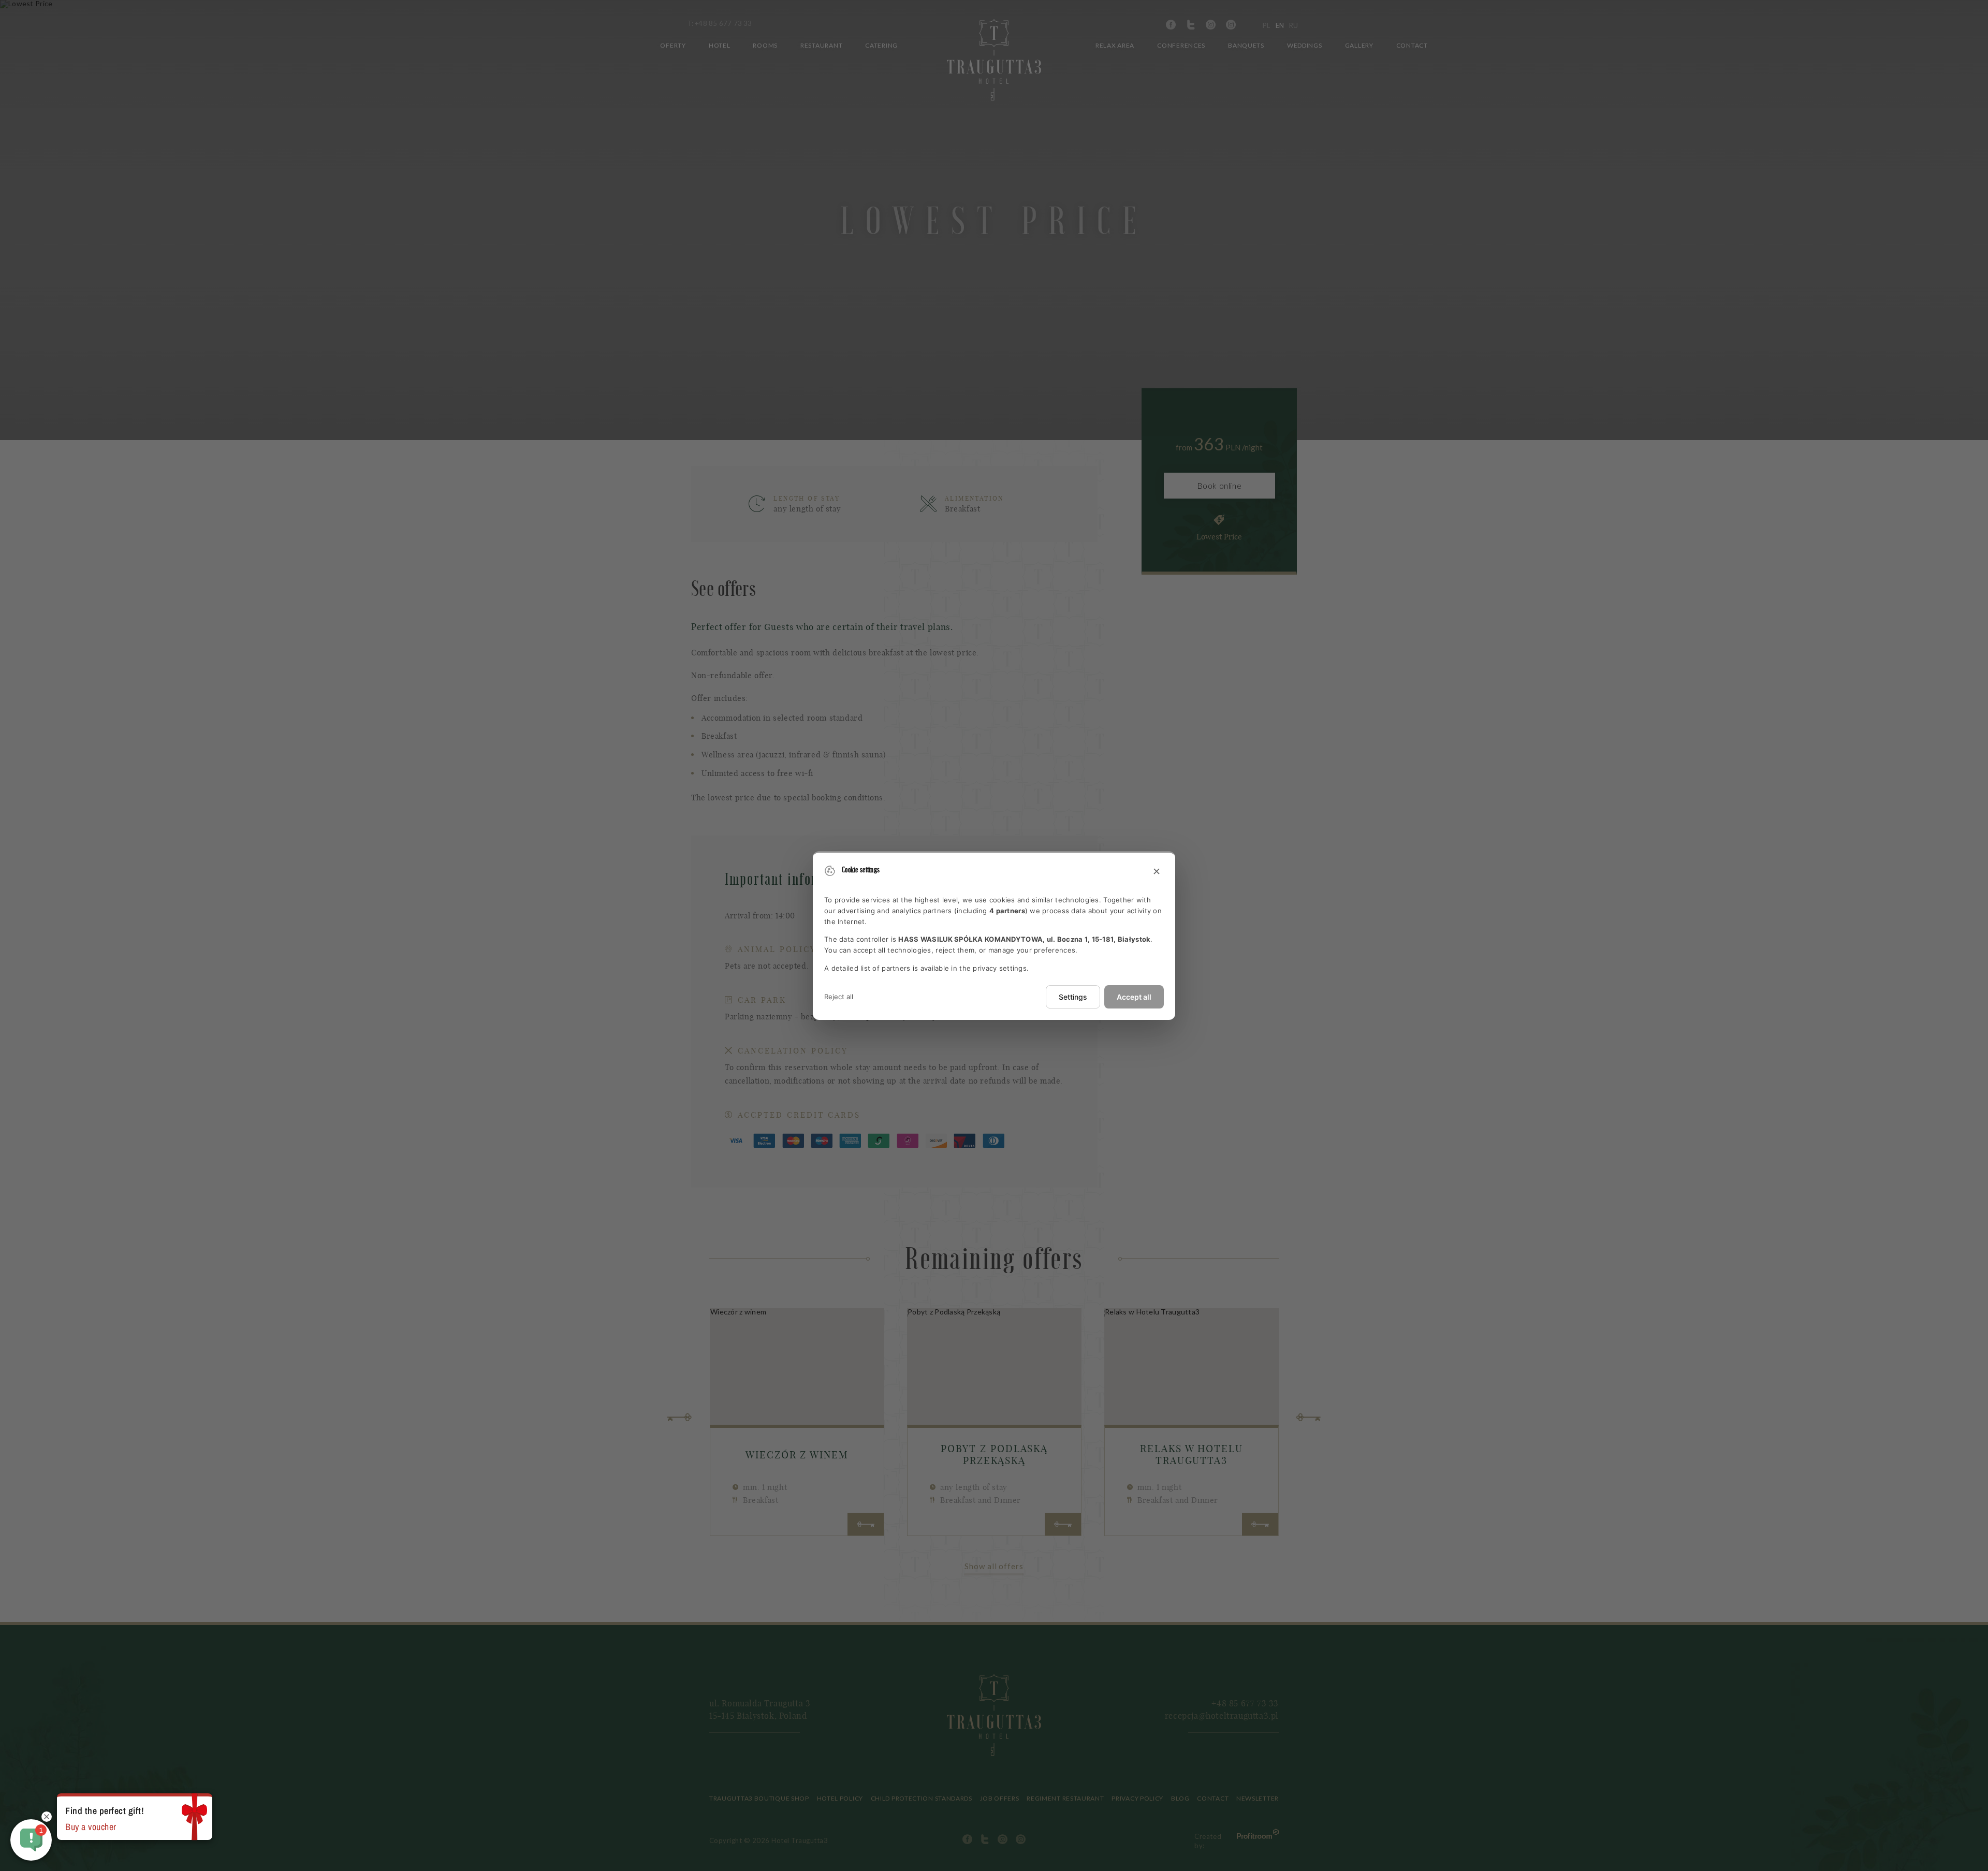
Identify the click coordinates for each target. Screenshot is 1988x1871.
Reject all (839, 997)
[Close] (1157, 872)
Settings (1073, 997)
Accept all (1134, 997)
